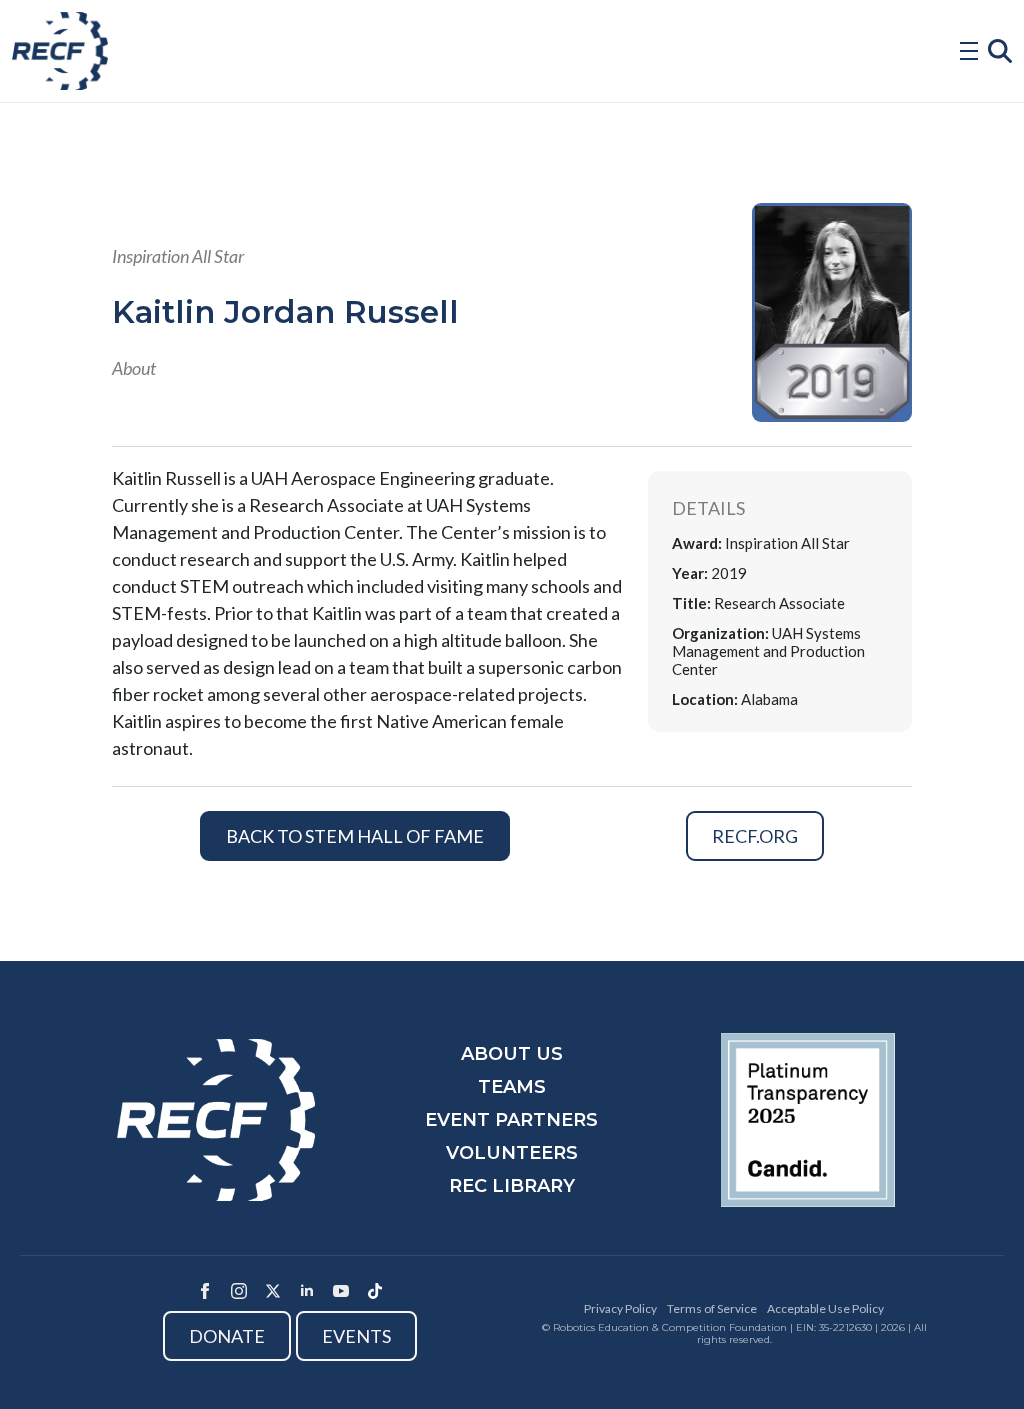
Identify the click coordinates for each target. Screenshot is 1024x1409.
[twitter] (273, 1291)
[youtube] (341, 1291)
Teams (512, 1087)
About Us (512, 1054)
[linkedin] (307, 1291)
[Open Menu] (969, 51)
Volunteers (512, 1153)
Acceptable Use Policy (825, 1308)
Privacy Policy (620, 1308)
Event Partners (511, 1120)
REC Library (512, 1186)
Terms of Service (712, 1308)
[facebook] (205, 1291)
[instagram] (239, 1291)
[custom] (375, 1291)
